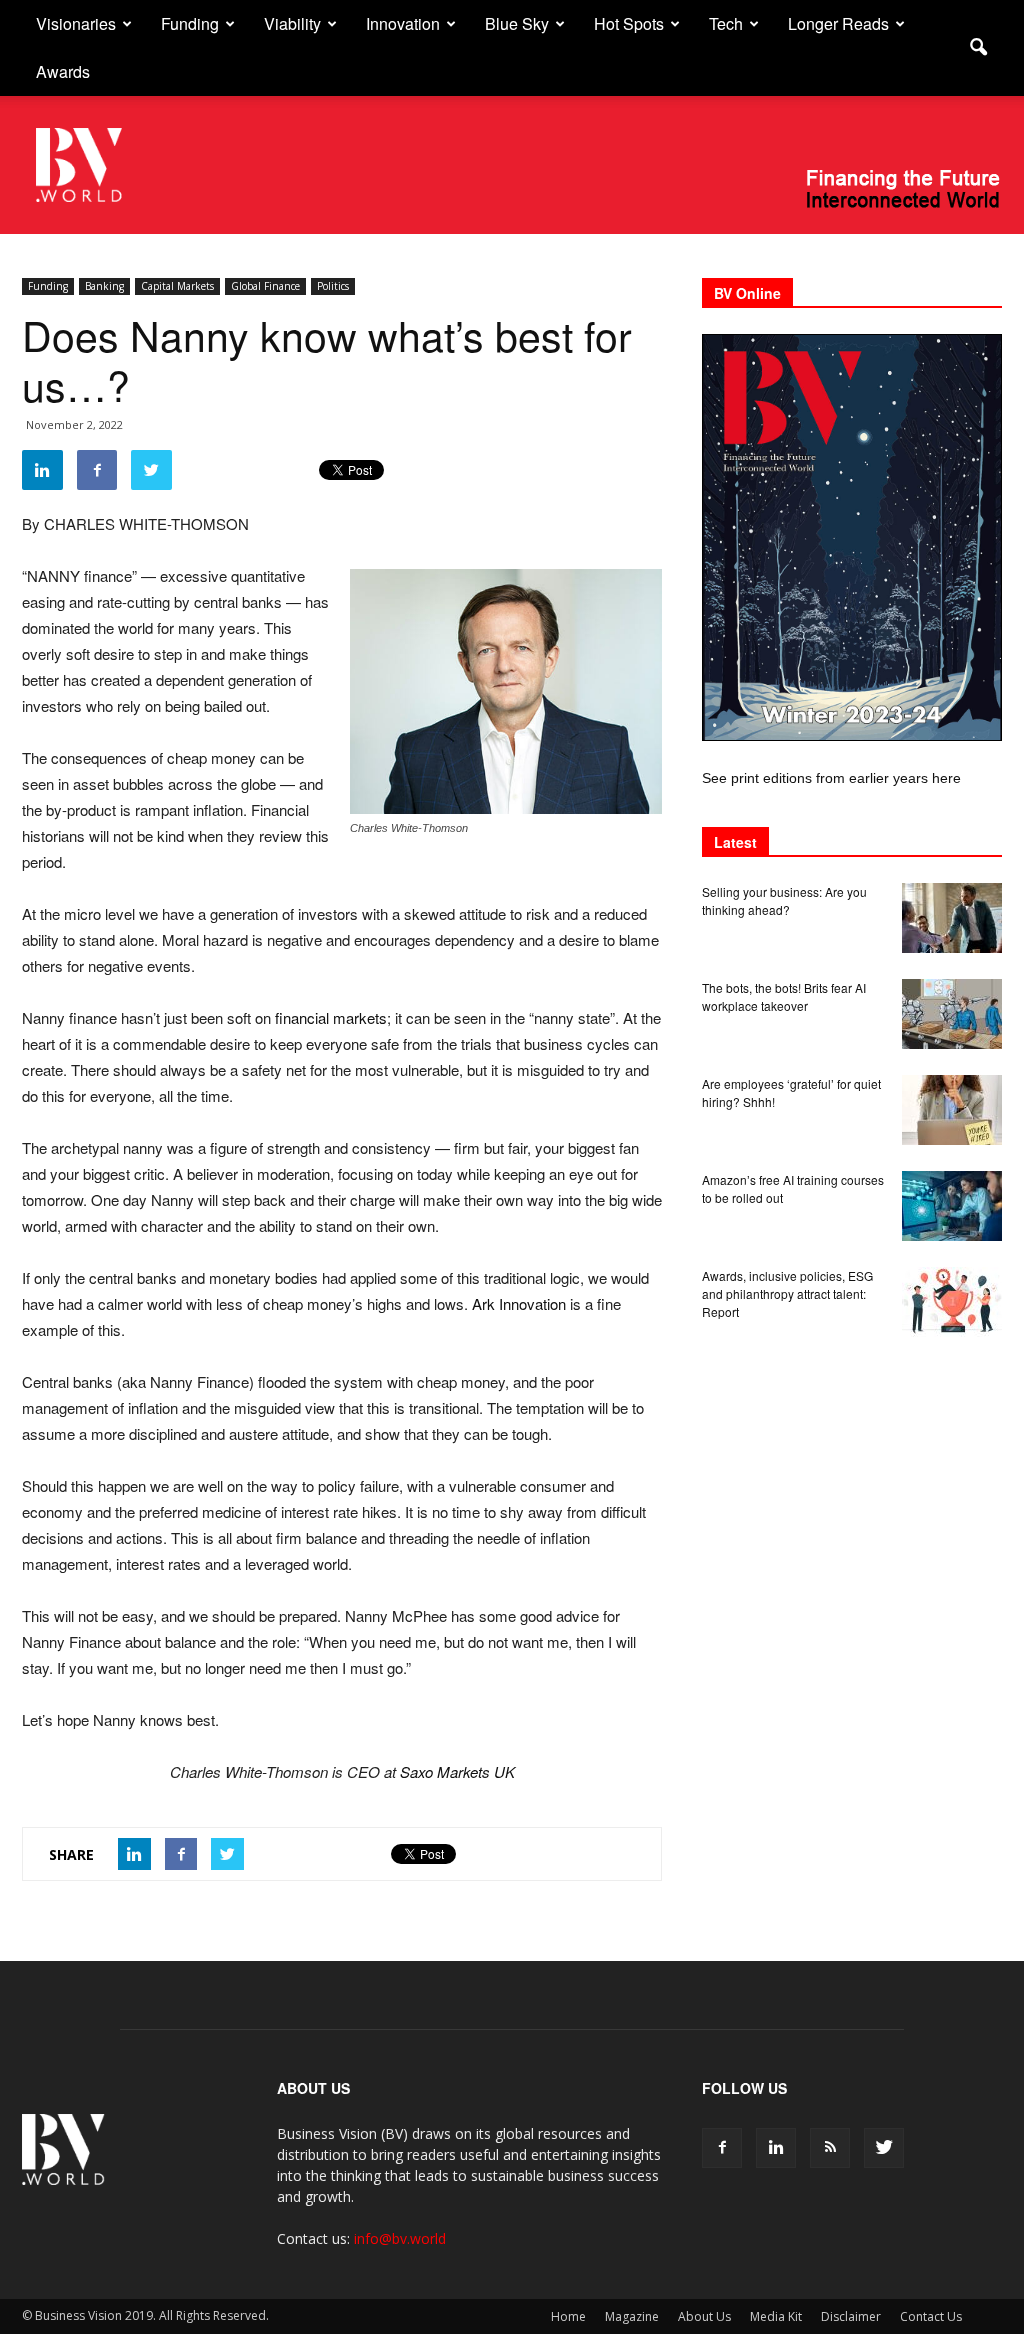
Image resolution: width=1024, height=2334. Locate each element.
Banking (104, 286)
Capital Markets (177, 286)
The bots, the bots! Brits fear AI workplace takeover (784, 996)
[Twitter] (884, 2148)
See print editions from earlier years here (831, 778)
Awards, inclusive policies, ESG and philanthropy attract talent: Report (787, 1293)
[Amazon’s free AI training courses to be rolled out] (952, 1206)
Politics (333, 286)
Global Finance (265, 286)
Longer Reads (838, 23)
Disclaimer (851, 2316)
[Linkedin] (776, 2148)
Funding (190, 23)
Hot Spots (629, 23)
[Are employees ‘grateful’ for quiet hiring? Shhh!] (952, 1110)
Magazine (632, 2316)
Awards (63, 71)
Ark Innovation (519, 1303)
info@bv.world (400, 2238)
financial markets (331, 1017)
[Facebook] (722, 2148)
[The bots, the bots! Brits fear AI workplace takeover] (952, 1014)
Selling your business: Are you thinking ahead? (784, 900)
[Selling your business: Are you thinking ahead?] (952, 918)
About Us (704, 2316)
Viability (292, 23)
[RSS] (830, 2148)
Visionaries (76, 23)
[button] (978, 48)
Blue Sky (517, 23)
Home (568, 2316)
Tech (726, 23)
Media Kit (776, 2316)
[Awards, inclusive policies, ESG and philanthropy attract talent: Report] (952, 1302)
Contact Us (931, 2316)
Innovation (403, 23)
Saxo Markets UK (457, 1771)
